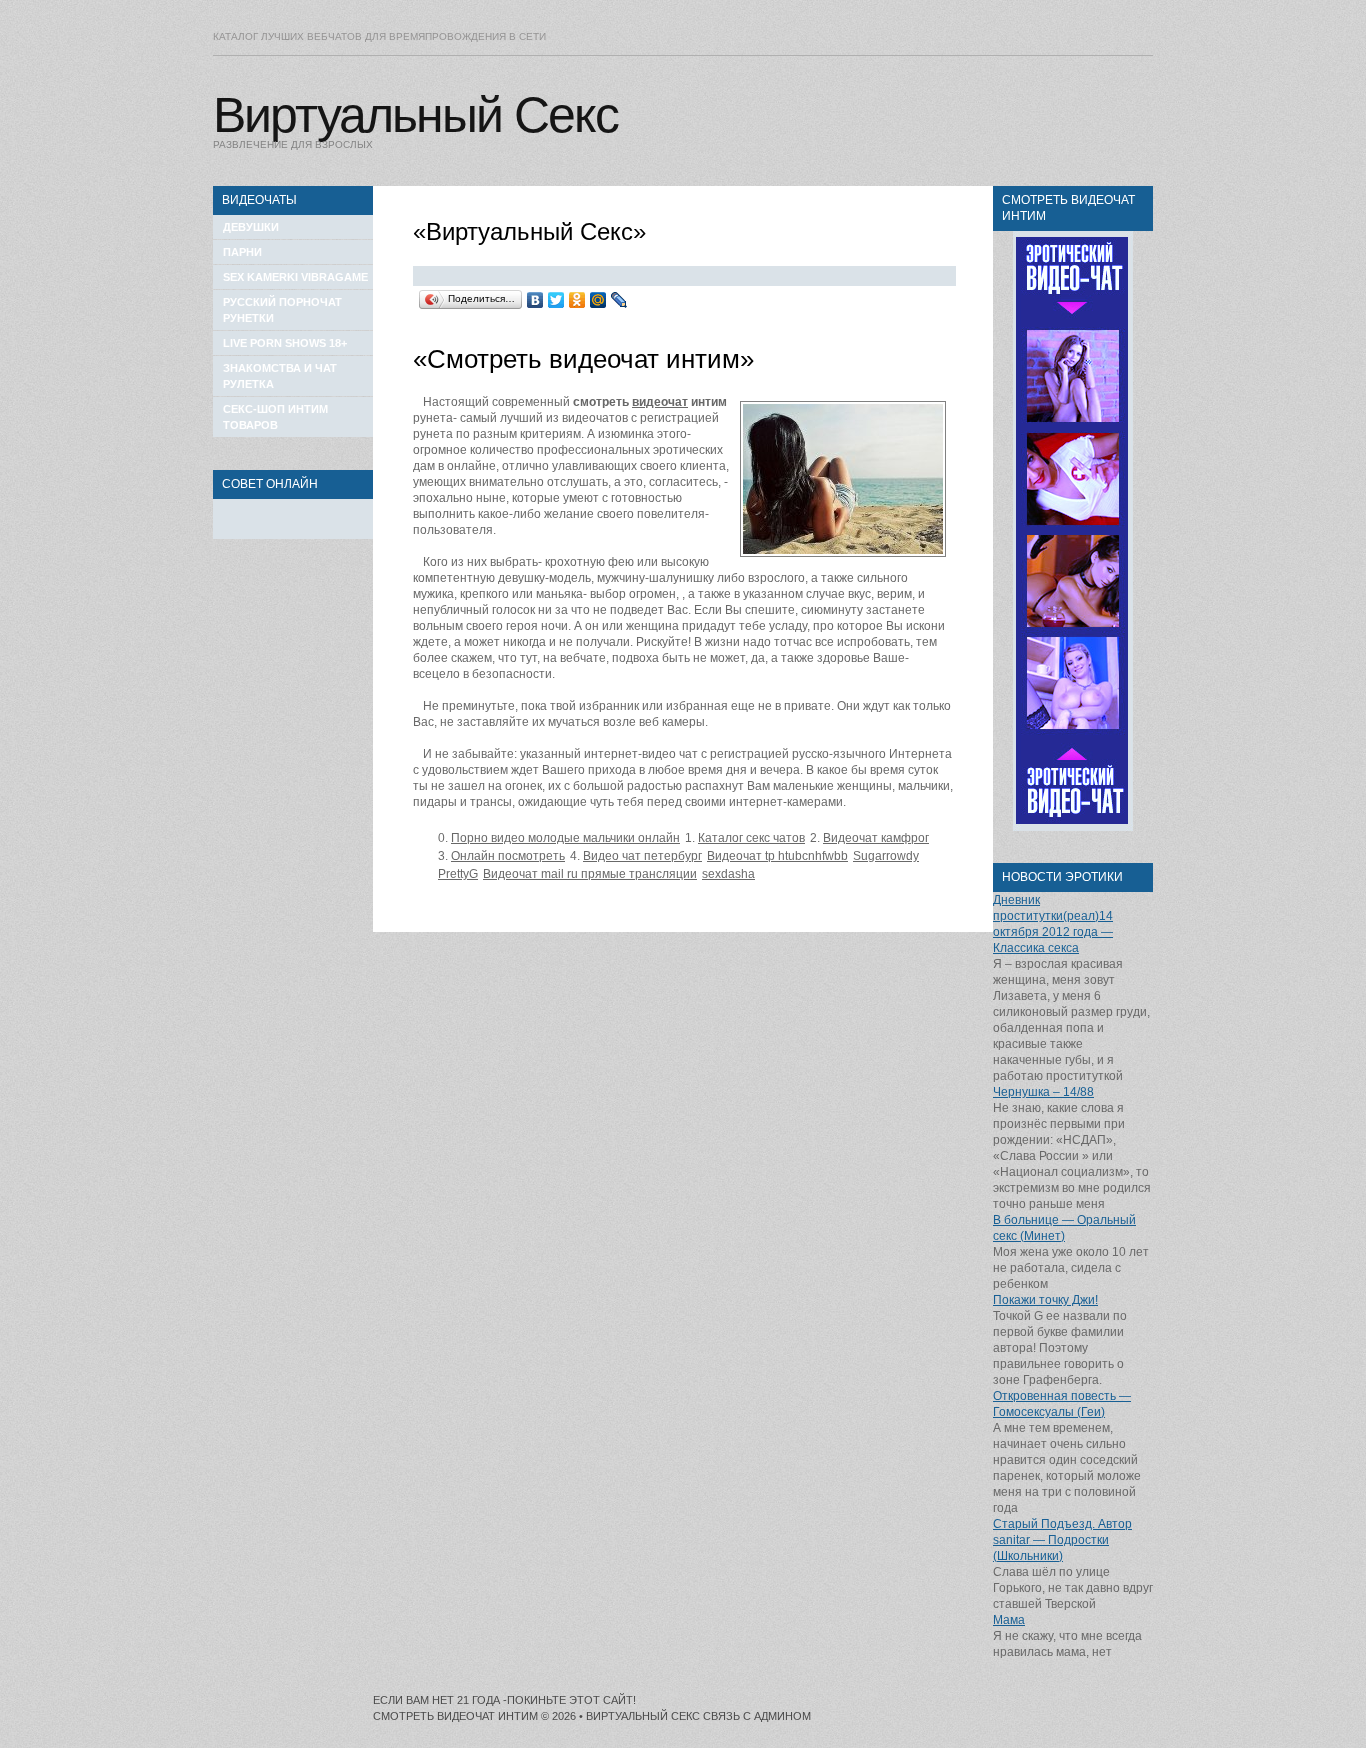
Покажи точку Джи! (1045, 1300)
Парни (242, 252)
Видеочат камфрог (876, 838)
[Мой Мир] (598, 300)
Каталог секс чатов (751, 838)
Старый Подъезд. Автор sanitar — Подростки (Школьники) (1062, 1540)
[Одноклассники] (577, 300)
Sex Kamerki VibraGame (295, 277)
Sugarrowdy (886, 856)
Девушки (251, 227)
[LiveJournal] (619, 300)
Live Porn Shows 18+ (285, 343)
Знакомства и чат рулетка (280, 376)
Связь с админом (757, 1716)
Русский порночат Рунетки (282, 310)
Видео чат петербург (642, 856)
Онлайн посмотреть (508, 856)
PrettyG (458, 874)
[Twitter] (556, 300)
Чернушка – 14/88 (1043, 1092)
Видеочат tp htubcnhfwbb (777, 856)
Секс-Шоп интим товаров (275, 417)
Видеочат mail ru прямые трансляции (590, 874)
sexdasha (728, 874)
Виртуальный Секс (415, 115)
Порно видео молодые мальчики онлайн (565, 838)
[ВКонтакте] (535, 300)
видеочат (660, 402)
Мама (1009, 1620)
